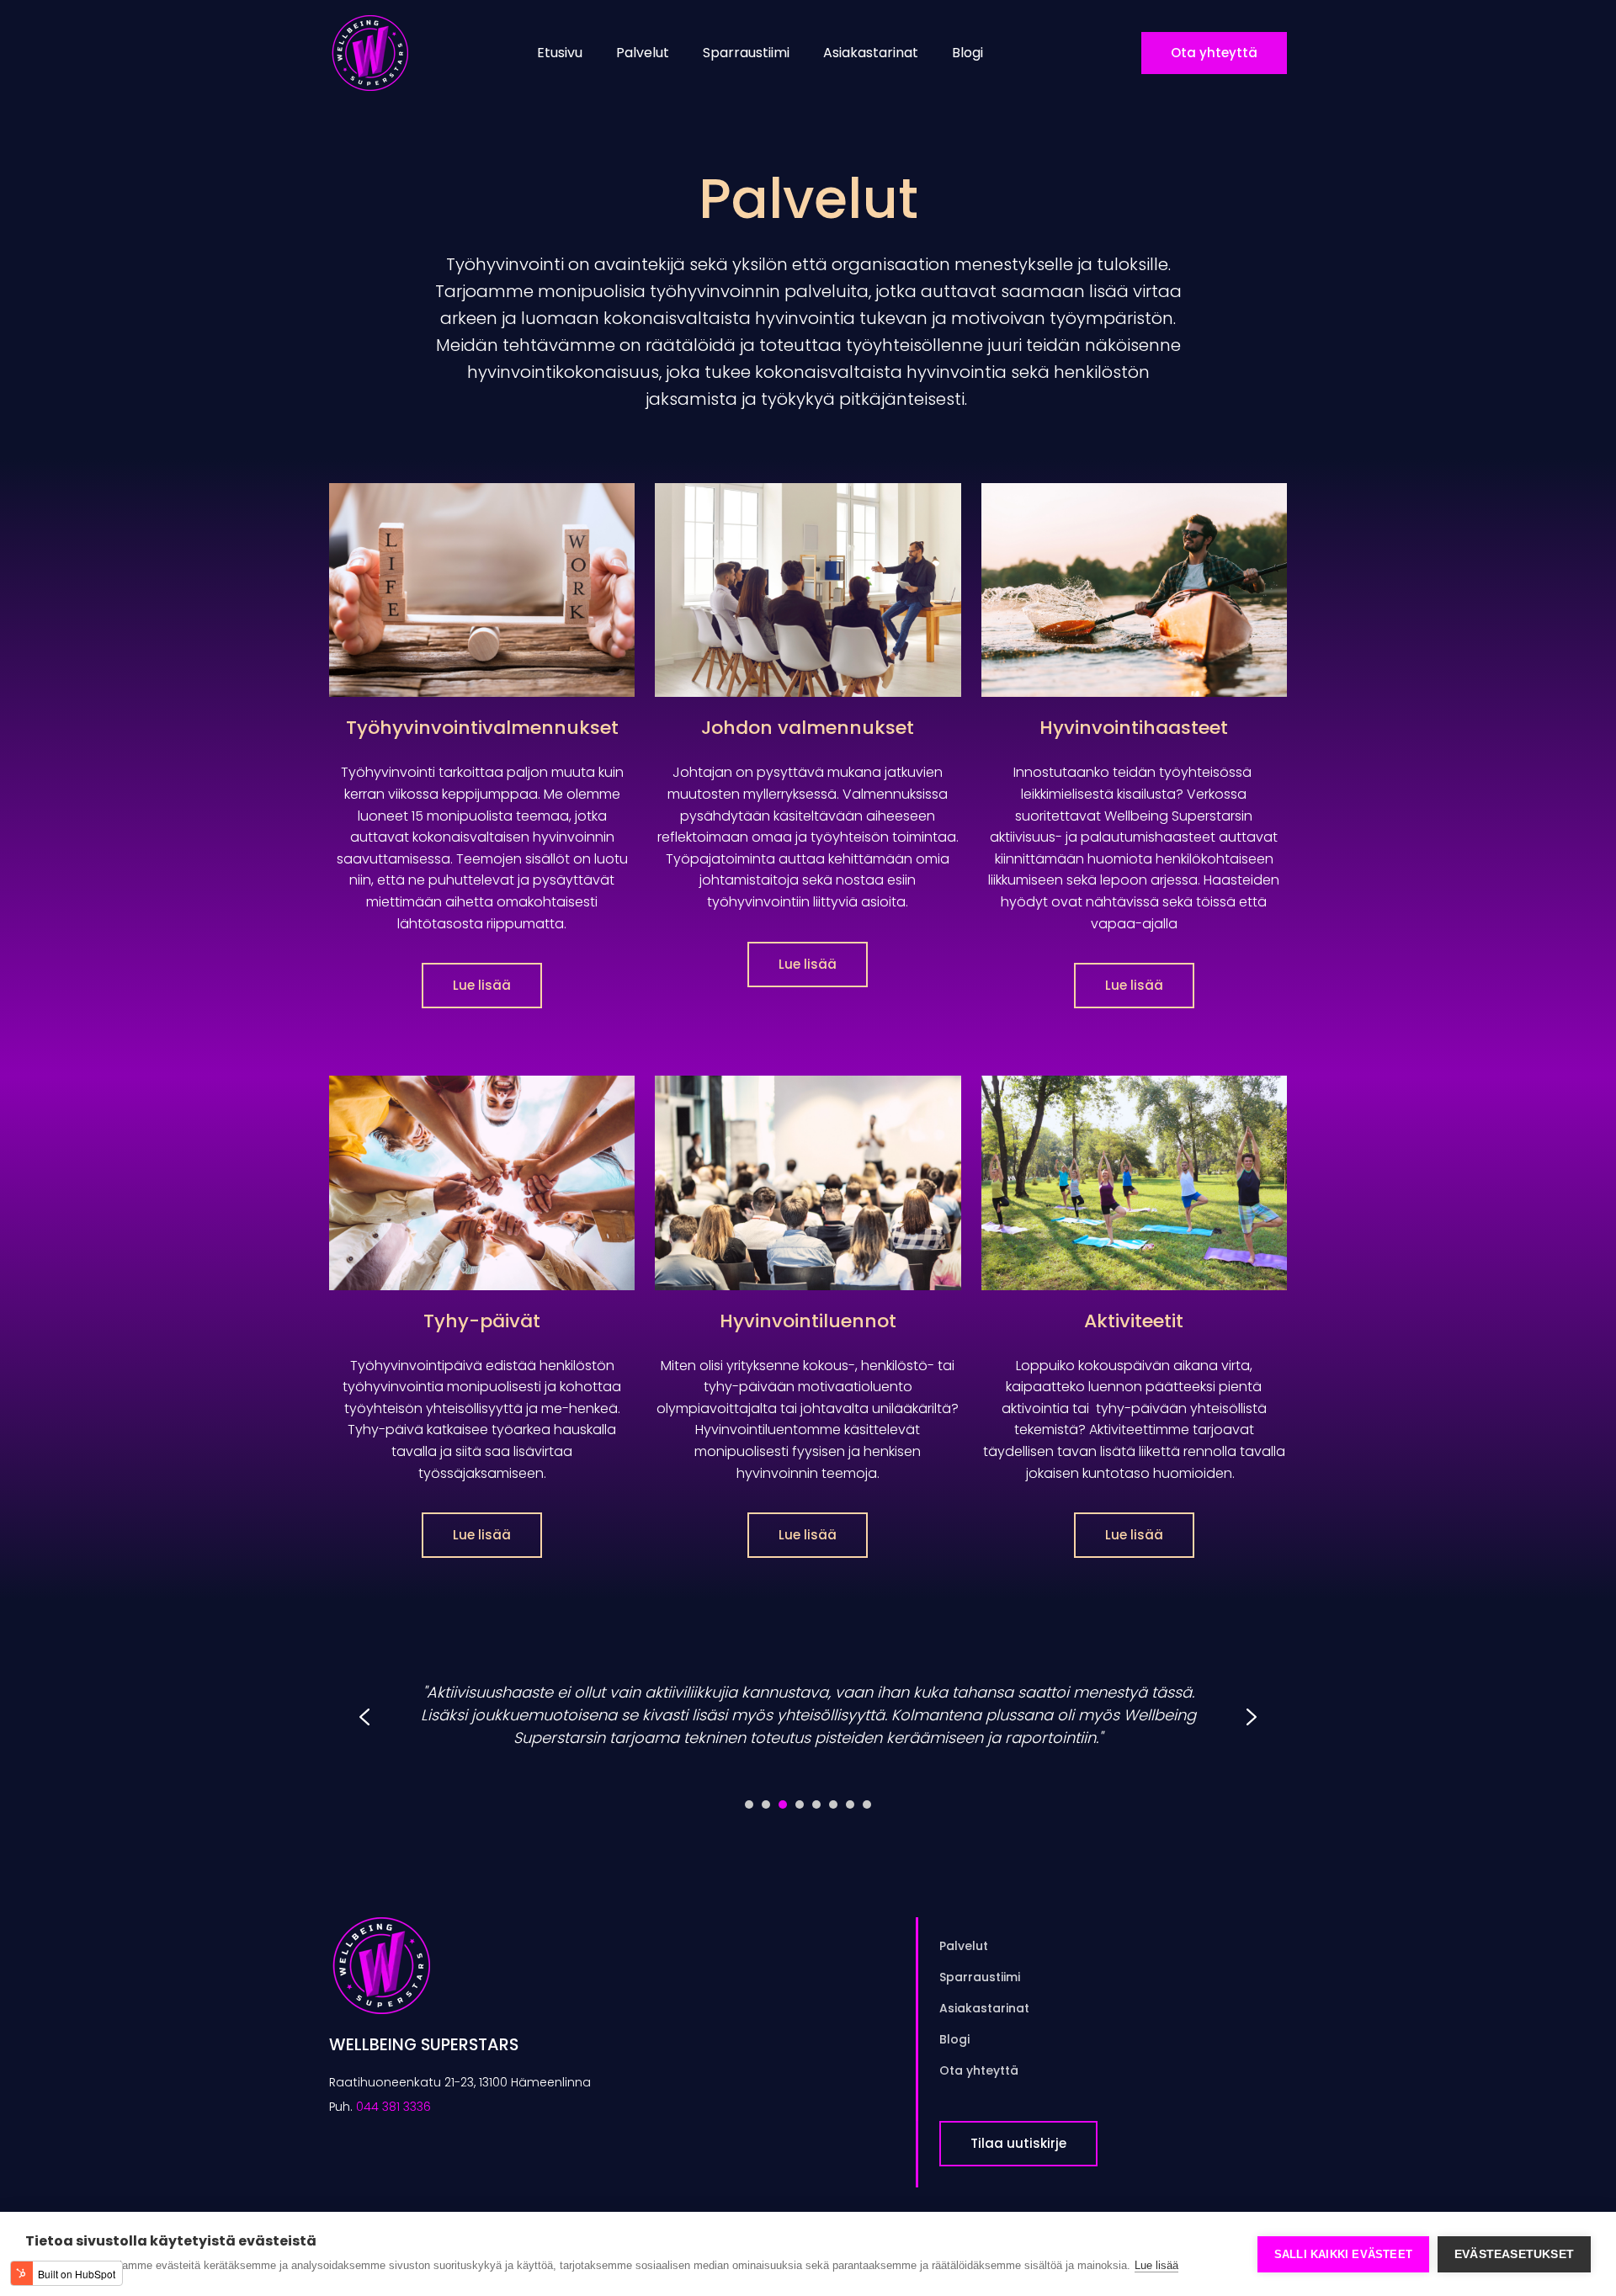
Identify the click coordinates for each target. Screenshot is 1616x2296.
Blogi (967, 53)
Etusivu (560, 53)
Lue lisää (482, 985)
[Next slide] (1252, 1717)
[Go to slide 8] (867, 1804)
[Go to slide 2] (766, 1804)
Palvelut (643, 53)
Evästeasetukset (1514, 2254)
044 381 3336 (393, 2107)
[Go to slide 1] (749, 1804)
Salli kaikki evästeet (1343, 2254)
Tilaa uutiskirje (1018, 2143)
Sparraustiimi (746, 53)
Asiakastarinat (871, 53)
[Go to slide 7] (850, 1804)
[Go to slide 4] (800, 1804)
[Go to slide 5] (816, 1804)
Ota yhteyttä (1214, 53)
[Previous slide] (364, 1717)
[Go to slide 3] (783, 1804)
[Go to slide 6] (833, 1804)
